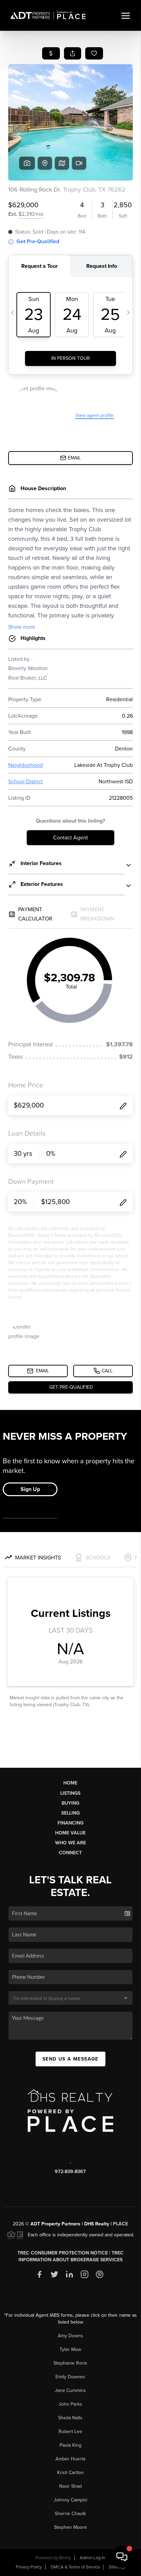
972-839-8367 (70, 2172)
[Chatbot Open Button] (122, 2557)
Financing (70, 1823)
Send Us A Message (70, 2059)
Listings (70, 1793)
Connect (70, 1853)
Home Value (70, 1833)
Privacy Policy (29, 2567)
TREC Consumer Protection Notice (63, 2253)
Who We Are (70, 1843)
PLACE (120, 2224)
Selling (70, 1813)
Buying (70, 1803)
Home (70, 1783)
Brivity (65, 2558)
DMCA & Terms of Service (75, 2567)
